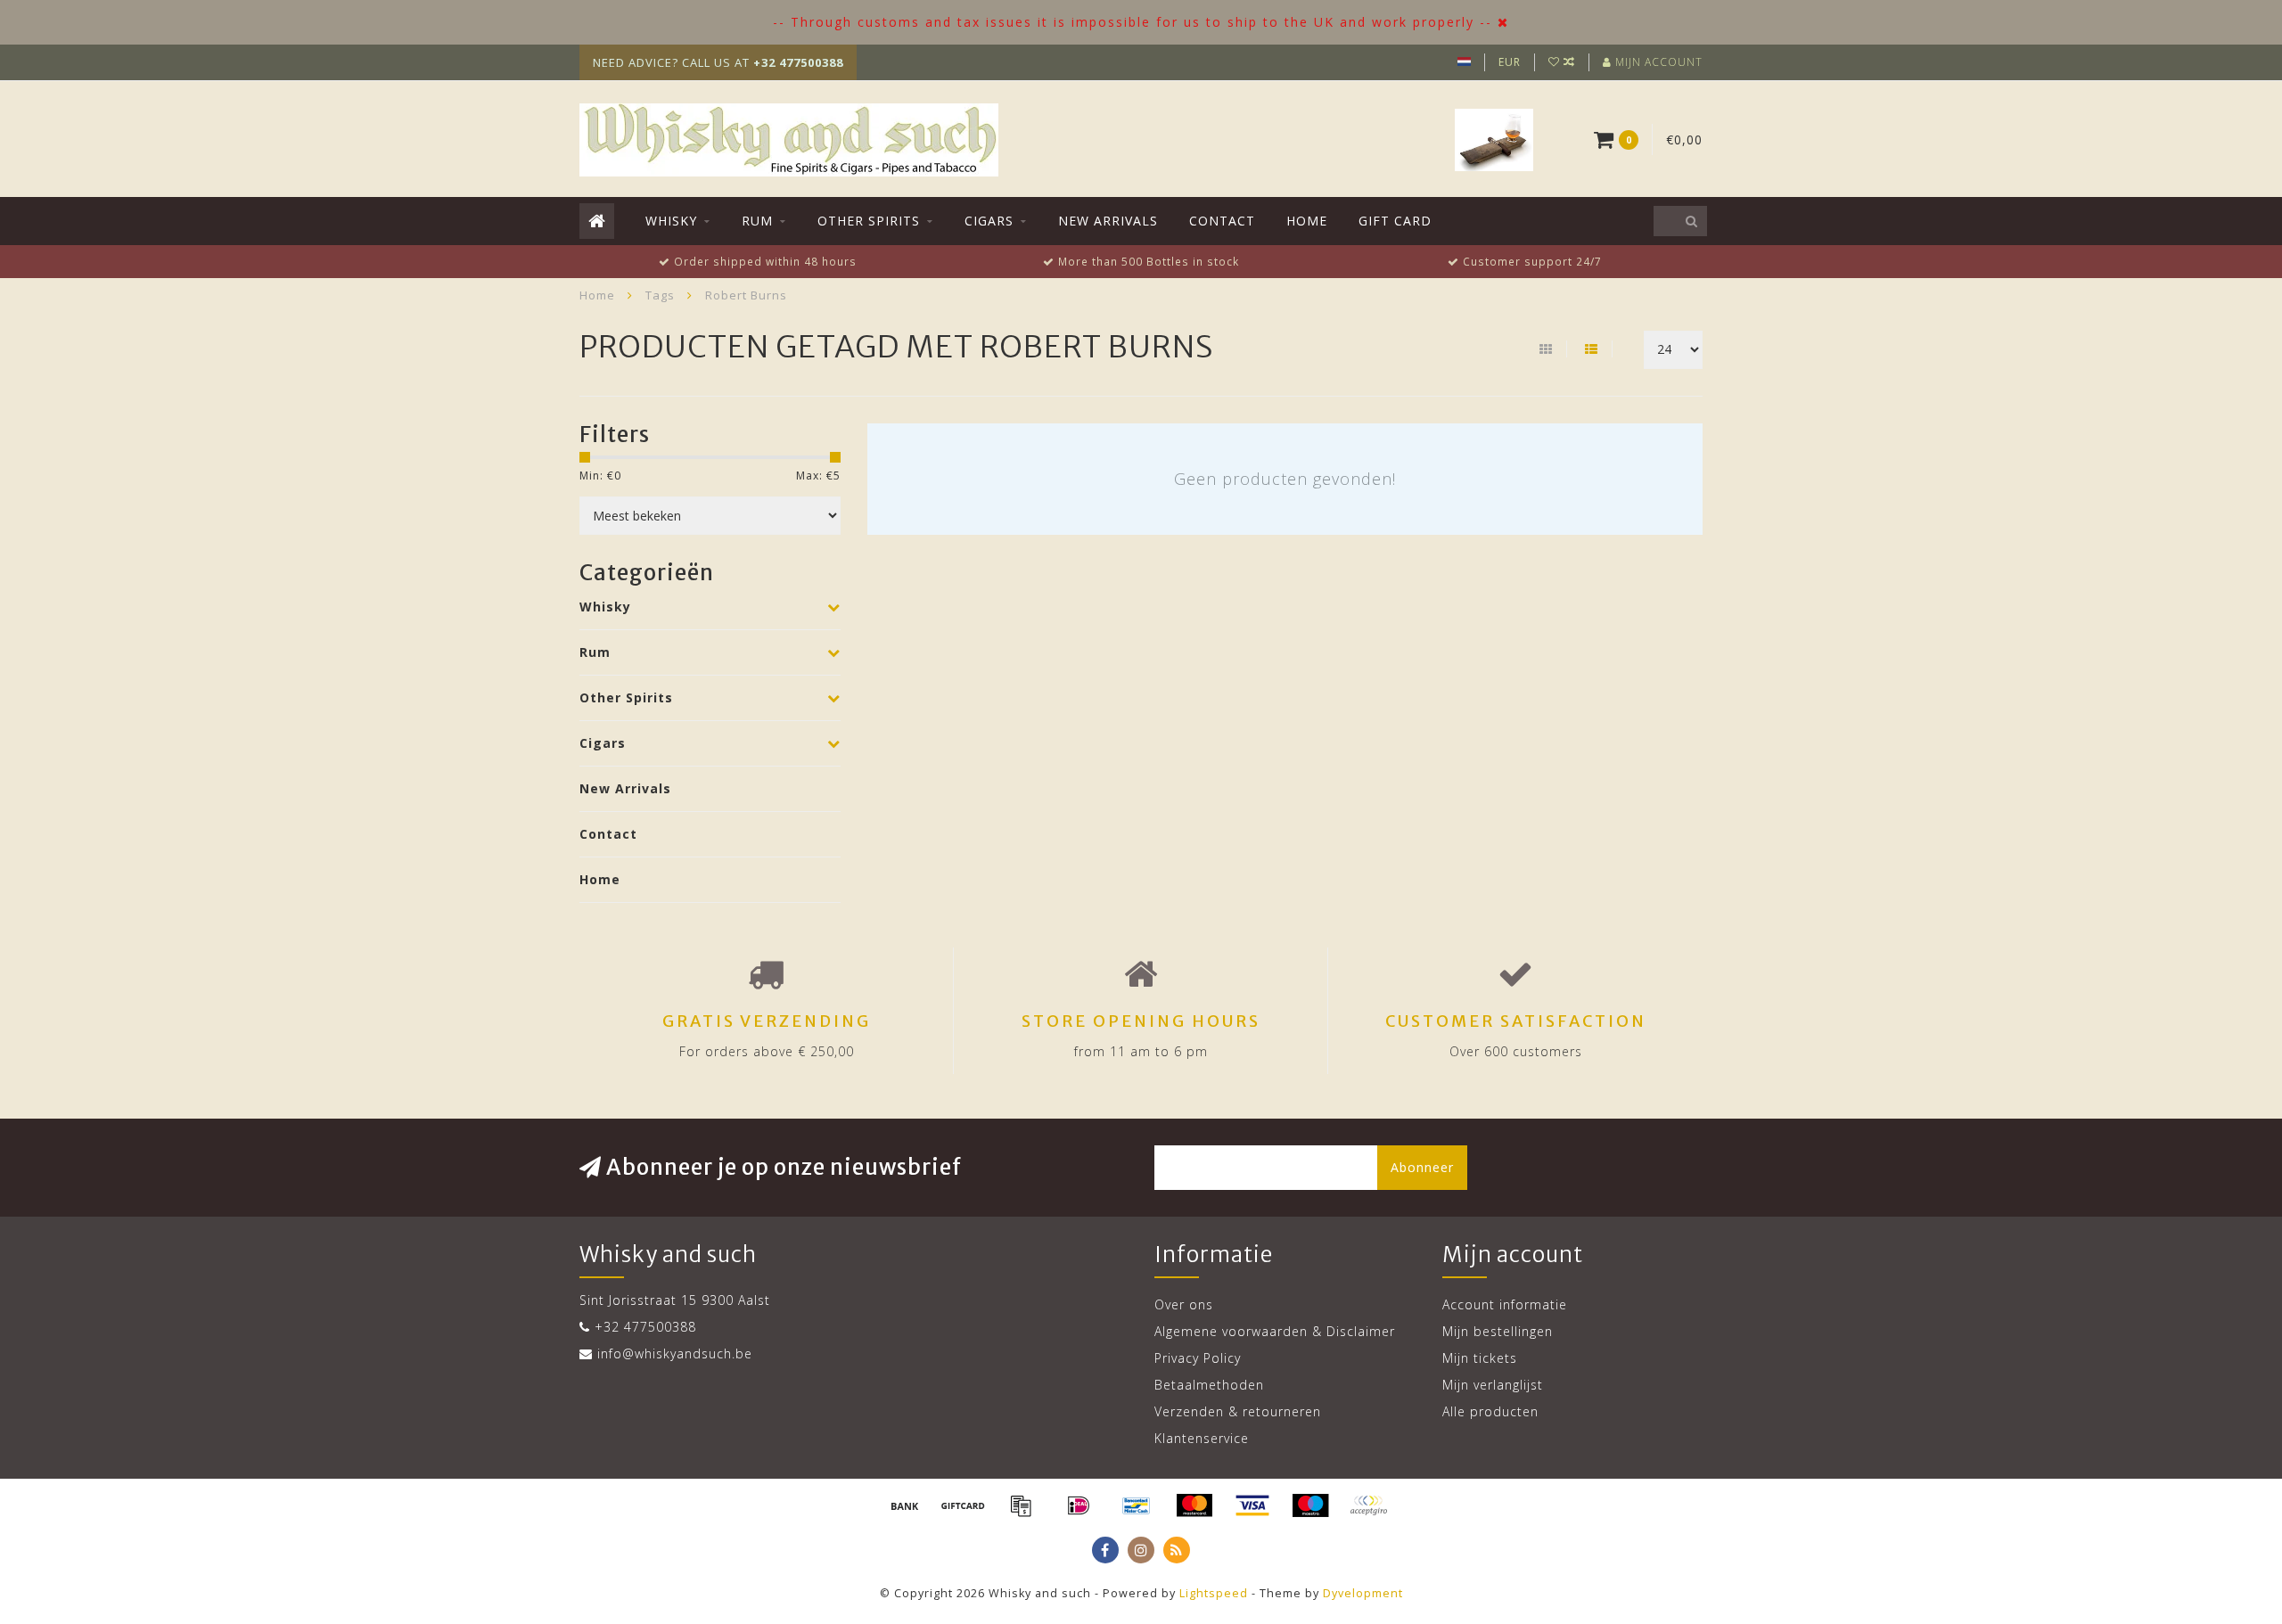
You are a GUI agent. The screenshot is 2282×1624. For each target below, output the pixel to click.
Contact (1222, 221)
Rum (757, 221)
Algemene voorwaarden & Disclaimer (1275, 1331)
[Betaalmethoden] (905, 1505)
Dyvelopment (1363, 1593)
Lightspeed (1214, 1593)
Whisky (671, 221)
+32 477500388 (645, 1327)
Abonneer (1422, 1167)
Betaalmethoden (1209, 1385)
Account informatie (1505, 1304)
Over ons (1184, 1304)
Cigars (989, 221)
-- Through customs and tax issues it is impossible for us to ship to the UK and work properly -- (1133, 22)
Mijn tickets (1480, 1358)
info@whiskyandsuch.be (675, 1353)
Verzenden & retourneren (1238, 1411)
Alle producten (1490, 1411)
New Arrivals (1108, 221)
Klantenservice (1202, 1438)
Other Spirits (869, 221)
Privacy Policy (1198, 1358)
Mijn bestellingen (1498, 1331)
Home (1307, 221)
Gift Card (1395, 221)
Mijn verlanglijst (1493, 1385)
